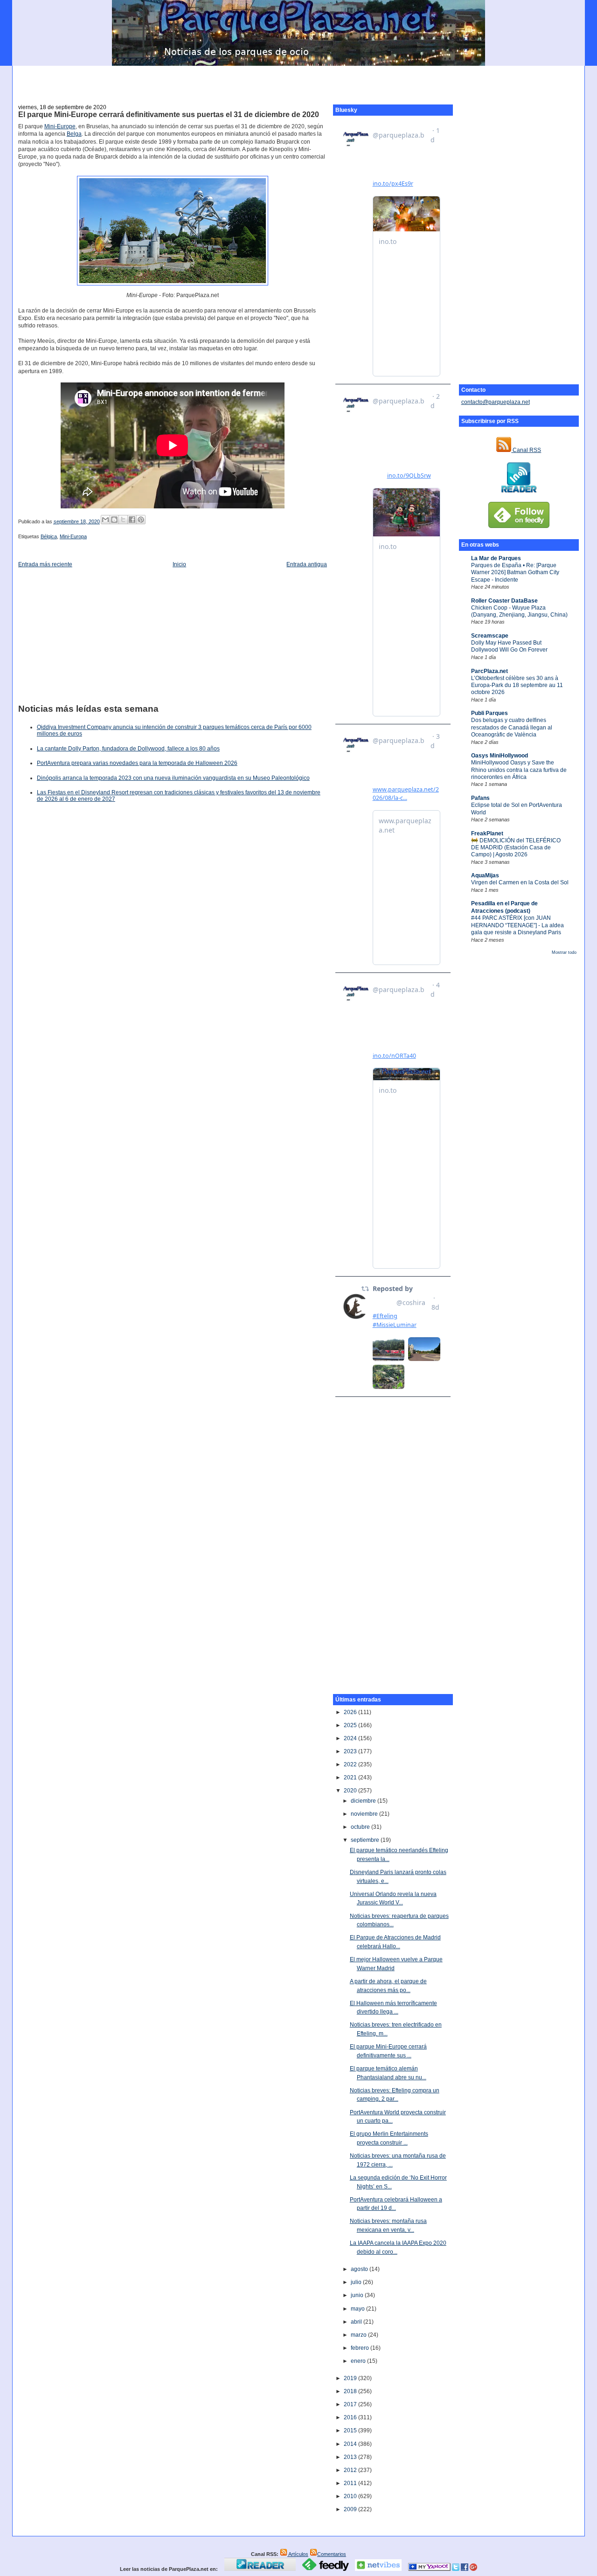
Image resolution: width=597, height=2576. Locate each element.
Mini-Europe (60, 126)
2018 (351, 2391)
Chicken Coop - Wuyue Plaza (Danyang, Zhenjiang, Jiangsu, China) (519, 611)
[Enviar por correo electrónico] (105, 520)
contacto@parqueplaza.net (496, 402)
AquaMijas (485, 875)
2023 (351, 1751)
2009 (351, 2509)
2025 (351, 1725)
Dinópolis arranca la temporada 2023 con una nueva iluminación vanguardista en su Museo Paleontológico (173, 778)
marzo (359, 2335)
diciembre (364, 1801)
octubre (361, 1827)
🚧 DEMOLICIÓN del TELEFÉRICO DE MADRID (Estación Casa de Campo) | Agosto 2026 (516, 848)
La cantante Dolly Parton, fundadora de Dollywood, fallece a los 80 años (128, 749)
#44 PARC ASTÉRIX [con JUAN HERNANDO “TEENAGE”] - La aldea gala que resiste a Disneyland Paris (517, 925)
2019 (351, 2378)
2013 (351, 2457)
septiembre (366, 1840)
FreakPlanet (487, 833)
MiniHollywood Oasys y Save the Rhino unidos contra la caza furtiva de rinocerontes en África (519, 770)
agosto (360, 2269)
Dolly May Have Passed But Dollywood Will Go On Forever (509, 646)
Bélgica (49, 536)
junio (358, 2295)
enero (359, 2361)
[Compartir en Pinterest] (141, 520)
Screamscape (490, 636)
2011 (351, 2483)
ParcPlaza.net (489, 671)
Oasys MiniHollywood (500, 756)
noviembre (365, 1814)
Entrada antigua (307, 564)
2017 (351, 2404)
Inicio (179, 564)
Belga (74, 134)
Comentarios (332, 2554)
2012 (351, 2470)
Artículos (298, 2554)
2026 (351, 1712)
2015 (351, 2430)
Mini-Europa (73, 536)
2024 (351, 1738)
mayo (358, 2309)
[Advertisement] (298, 80)
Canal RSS (526, 450)
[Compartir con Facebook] (132, 520)
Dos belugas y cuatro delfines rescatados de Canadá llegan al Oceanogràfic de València (512, 727)
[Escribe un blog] (114, 520)
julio (357, 2282)
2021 (351, 1778)
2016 (351, 2417)
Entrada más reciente (45, 564)
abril (357, 2322)
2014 (351, 2444)
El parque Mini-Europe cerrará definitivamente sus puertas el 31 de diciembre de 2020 (169, 115)
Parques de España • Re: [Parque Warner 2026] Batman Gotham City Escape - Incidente (515, 573)
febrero (361, 2348)
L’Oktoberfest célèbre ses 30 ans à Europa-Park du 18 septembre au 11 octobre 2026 (517, 685)
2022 (351, 1764)
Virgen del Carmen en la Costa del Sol (520, 882)
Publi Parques (489, 713)
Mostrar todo (564, 952)
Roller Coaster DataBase (504, 601)
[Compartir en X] (123, 520)
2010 (351, 2496)
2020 (351, 1791)
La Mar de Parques (496, 558)
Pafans (480, 798)
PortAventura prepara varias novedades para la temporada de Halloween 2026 (137, 763)
